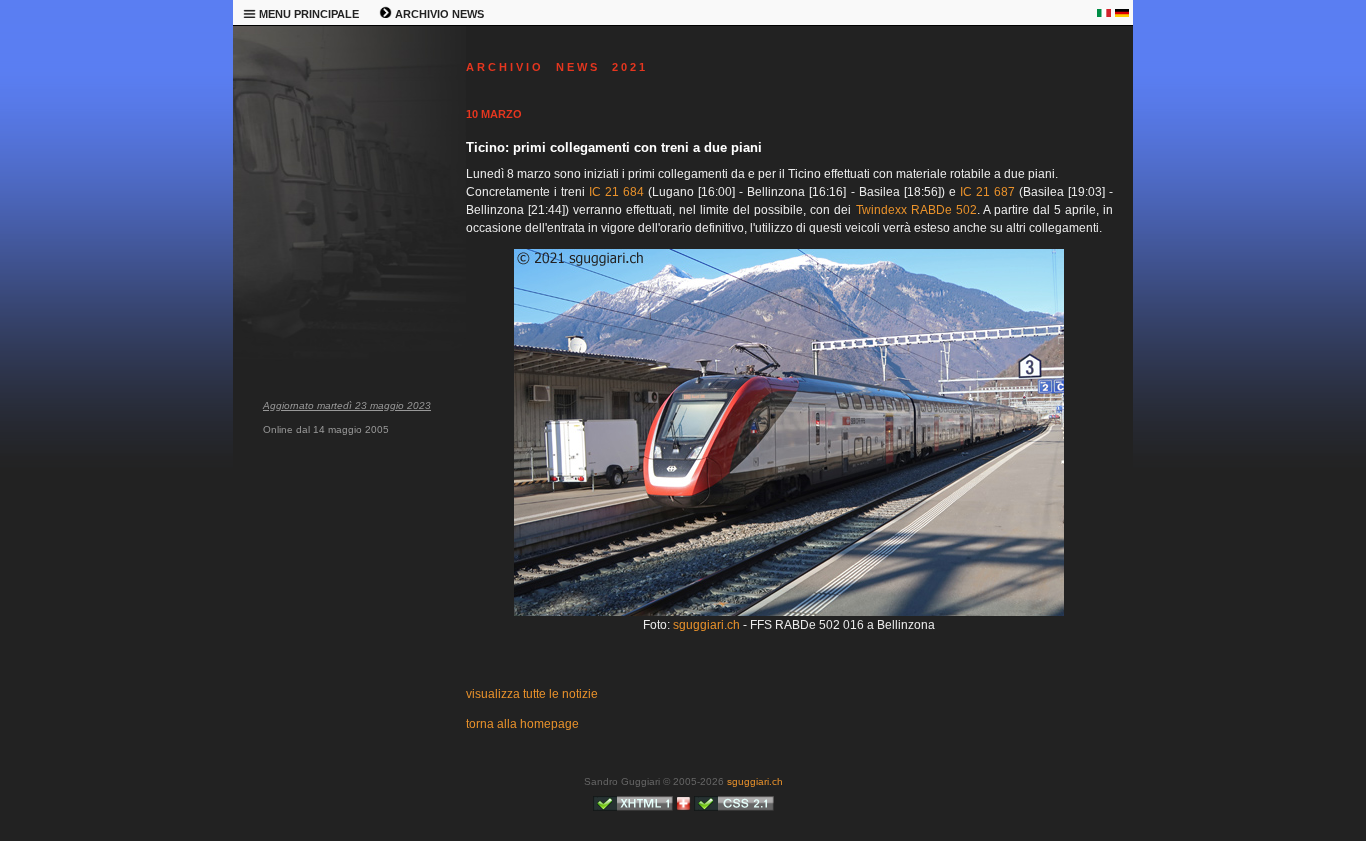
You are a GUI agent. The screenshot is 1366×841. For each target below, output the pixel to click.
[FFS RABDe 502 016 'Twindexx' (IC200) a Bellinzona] (789, 612)
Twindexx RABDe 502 (916, 210)
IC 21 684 (616, 192)
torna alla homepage (522, 724)
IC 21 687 (987, 192)
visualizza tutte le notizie (532, 694)
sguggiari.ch (706, 625)
